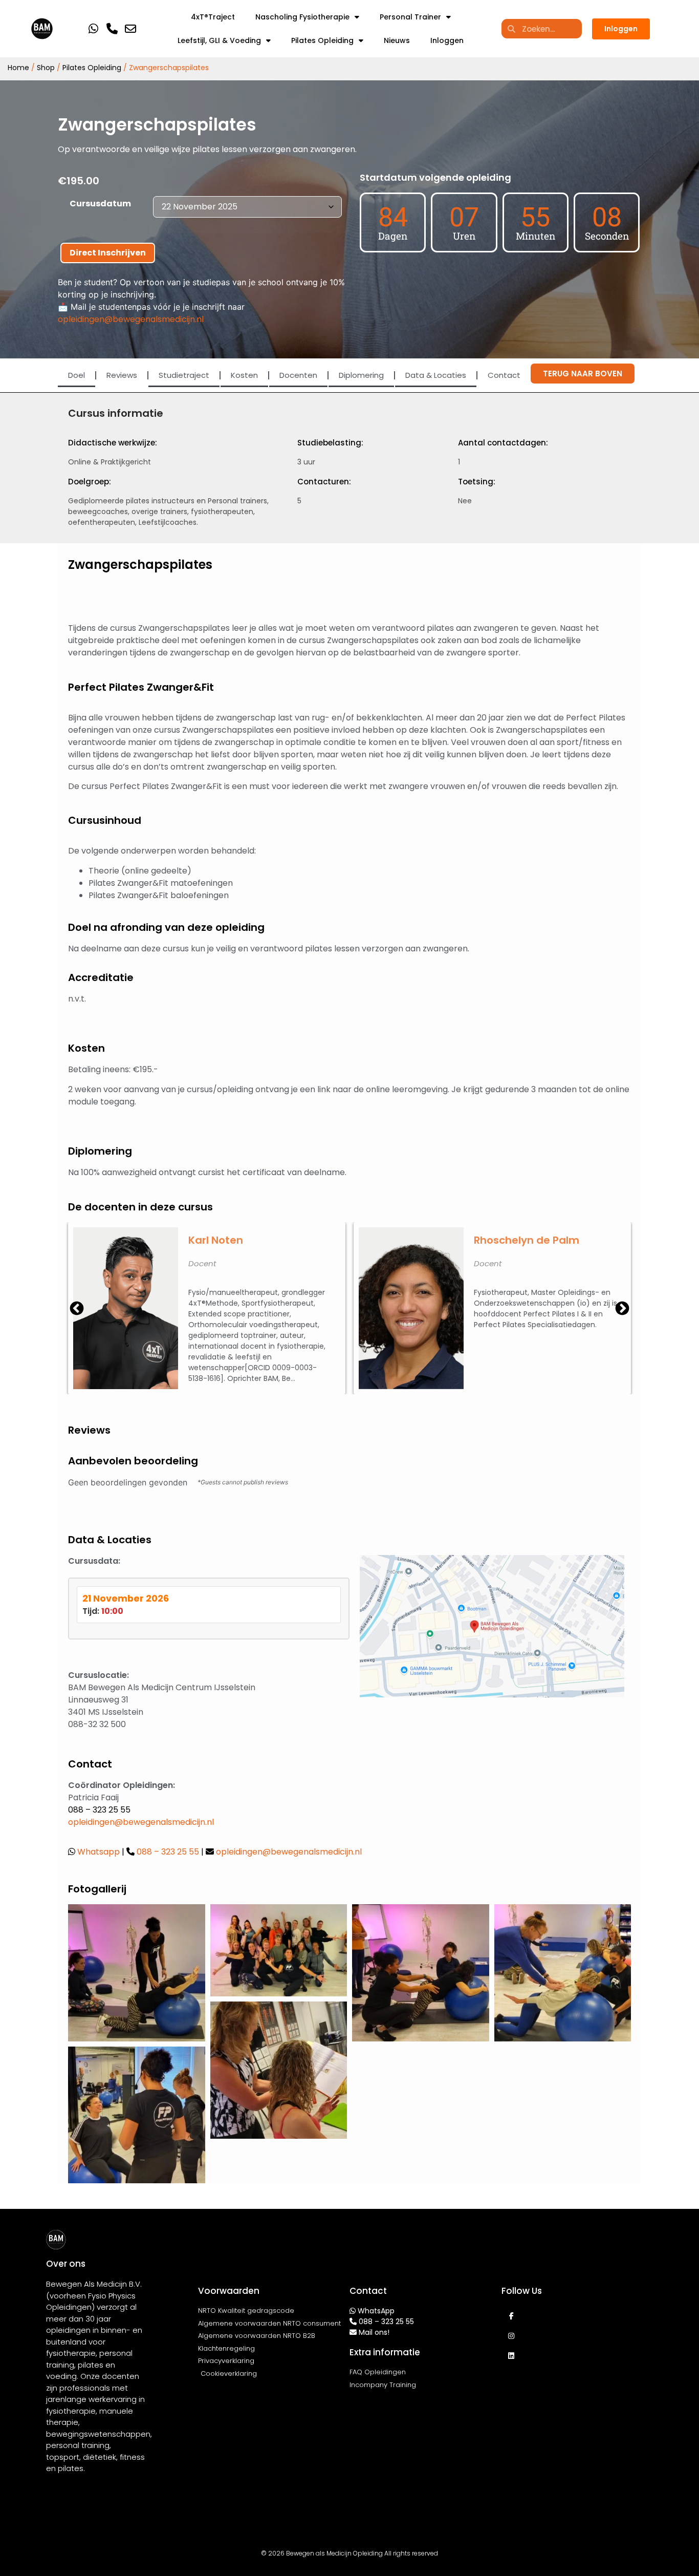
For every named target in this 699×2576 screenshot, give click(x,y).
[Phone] (112, 28)
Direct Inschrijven (108, 253)
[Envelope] (130, 28)
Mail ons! (374, 2332)
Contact (504, 375)
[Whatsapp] (93, 28)
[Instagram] (511, 2336)
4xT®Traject (213, 17)
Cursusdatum (100, 204)
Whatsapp (100, 1852)
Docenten (298, 375)
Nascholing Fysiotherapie (302, 17)
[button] (622, 1308)
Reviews (122, 375)
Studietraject (184, 375)
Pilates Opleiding (322, 40)
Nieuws (397, 40)
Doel (77, 375)
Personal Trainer (410, 17)
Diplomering (361, 375)
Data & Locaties (436, 375)
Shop (46, 68)
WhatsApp (376, 2311)
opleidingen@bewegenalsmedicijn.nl (131, 319)
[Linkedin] (511, 2356)
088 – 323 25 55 (99, 1810)
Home (18, 68)
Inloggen (447, 40)
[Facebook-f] (511, 2316)
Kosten (244, 375)
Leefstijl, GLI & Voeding (219, 40)
